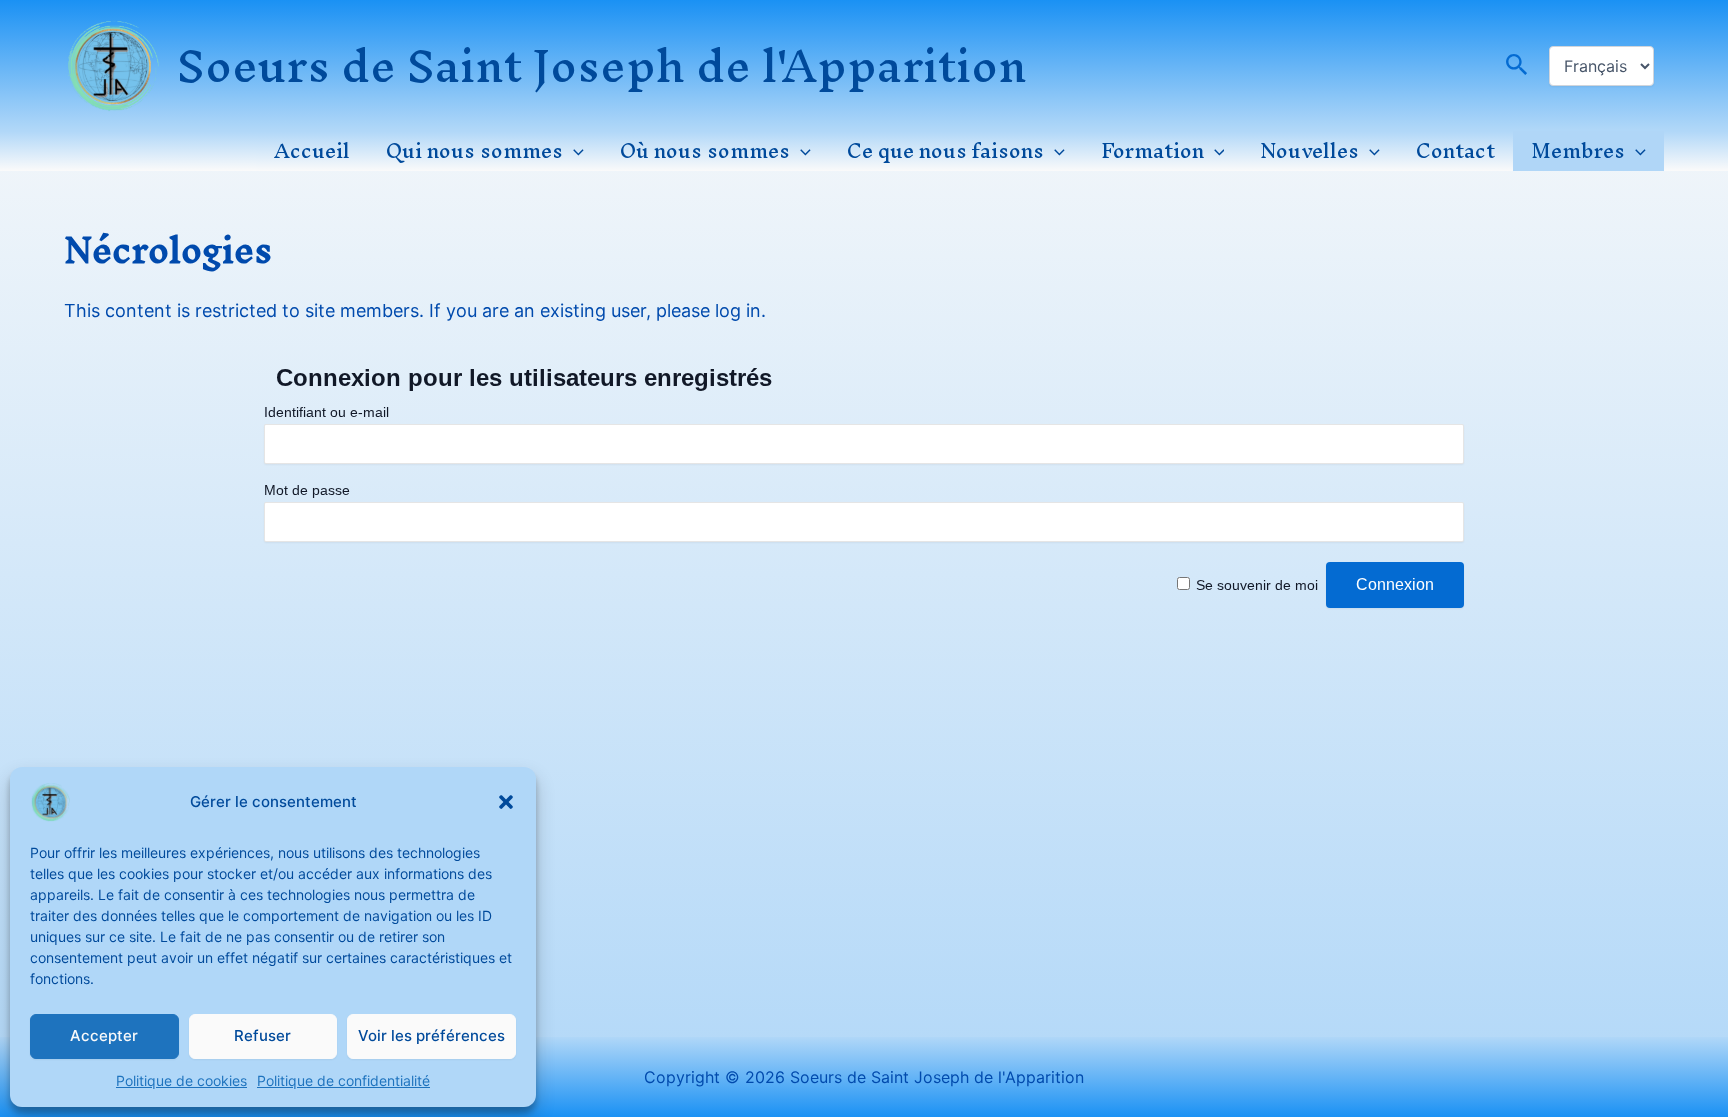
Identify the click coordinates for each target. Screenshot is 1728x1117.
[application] (573, 151)
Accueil (312, 151)
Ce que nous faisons (945, 151)
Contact (1455, 151)
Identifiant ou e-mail (326, 412)
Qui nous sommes (474, 151)
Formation (1152, 151)
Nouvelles (1309, 151)
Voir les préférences (431, 1035)
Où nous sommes (705, 151)
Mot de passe (307, 490)
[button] (506, 802)
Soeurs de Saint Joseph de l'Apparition (602, 65)
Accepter (104, 1035)
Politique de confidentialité (343, 1080)
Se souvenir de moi (1257, 585)
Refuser (262, 1035)
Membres (1578, 151)
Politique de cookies (181, 1080)
